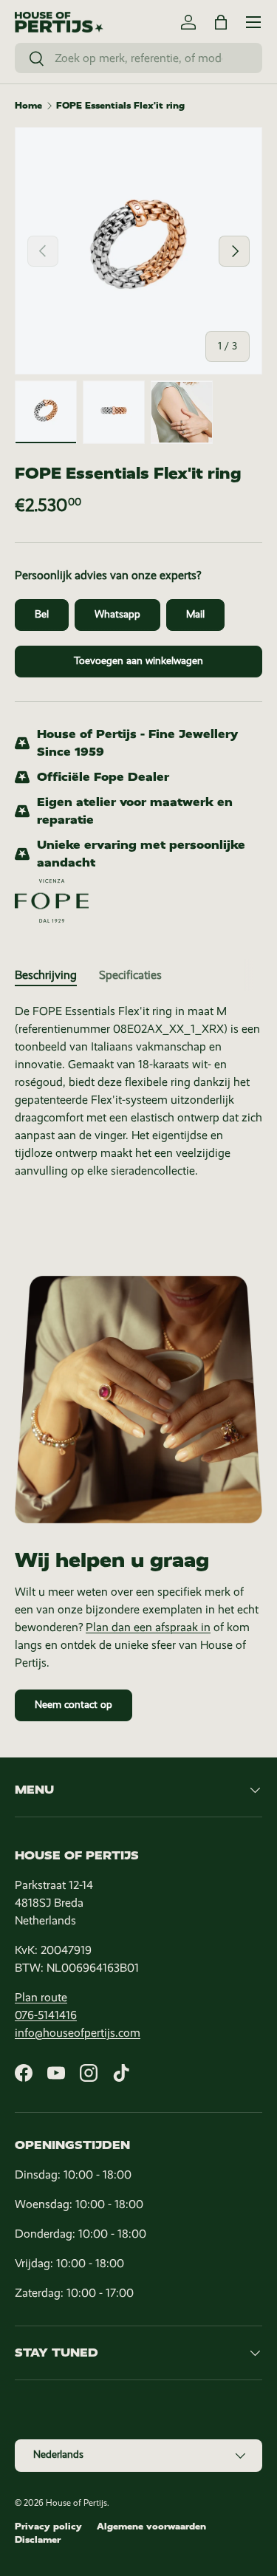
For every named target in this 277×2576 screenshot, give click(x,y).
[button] (221, 22)
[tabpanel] (138, 1091)
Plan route (41, 1997)
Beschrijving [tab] (46, 975)
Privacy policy (48, 2527)
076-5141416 (46, 2015)
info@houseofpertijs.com (78, 2033)
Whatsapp (117, 614)
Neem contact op (73, 1705)
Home (28, 106)
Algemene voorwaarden (151, 2527)
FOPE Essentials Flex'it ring (120, 106)
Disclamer (38, 2540)
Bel (42, 614)
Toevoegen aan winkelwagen (138, 661)
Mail (195, 614)
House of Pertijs (76, 2503)
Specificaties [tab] (130, 975)
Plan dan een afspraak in (148, 1627)
